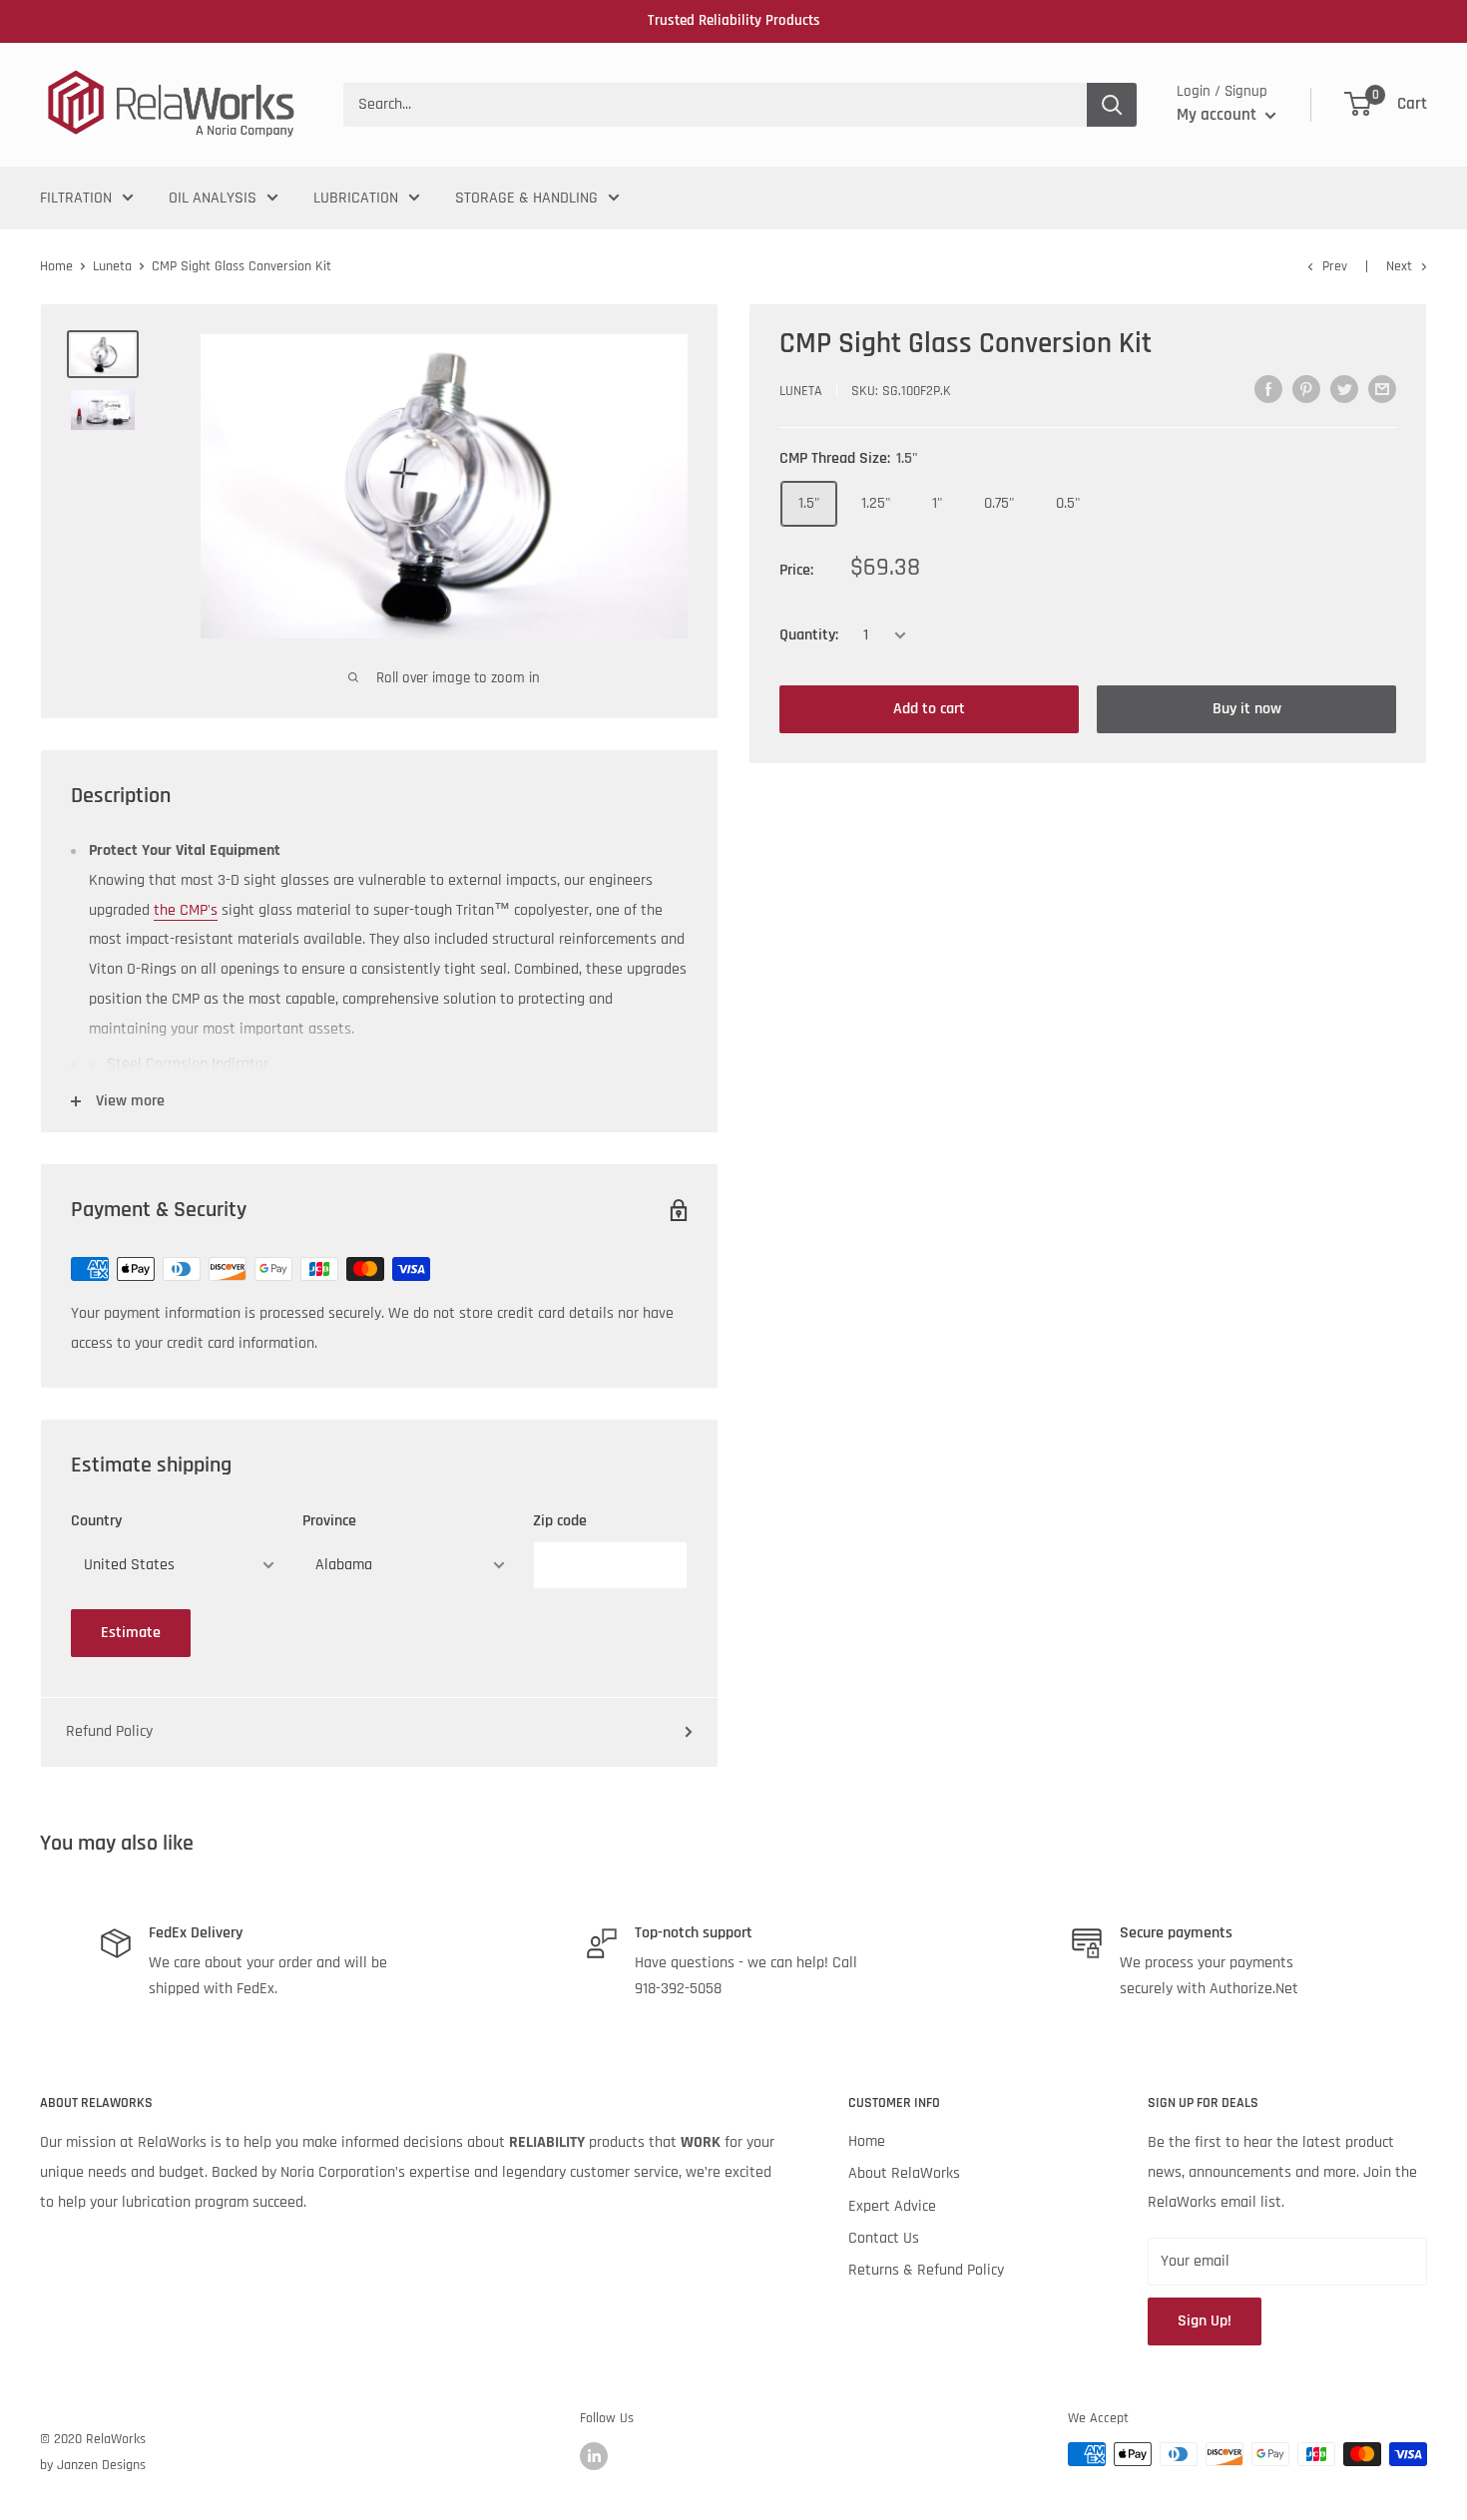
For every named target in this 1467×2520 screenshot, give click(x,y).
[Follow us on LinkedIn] (594, 2456)
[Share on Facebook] (1268, 389)
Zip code (560, 1521)
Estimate (131, 1633)
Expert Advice (892, 2206)
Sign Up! (1205, 2321)
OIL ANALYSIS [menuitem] (213, 198)
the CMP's (186, 910)
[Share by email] (1382, 389)
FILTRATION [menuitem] (76, 198)
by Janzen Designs (93, 2465)
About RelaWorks (904, 2173)
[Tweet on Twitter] (1344, 389)
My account (1219, 115)
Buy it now (1247, 709)
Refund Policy (109, 1731)
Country (96, 1521)
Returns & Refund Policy (926, 2270)
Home (56, 266)
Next (1399, 266)
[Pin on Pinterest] (1306, 389)
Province (329, 1521)
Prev (1335, 266)
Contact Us (884, 2238)
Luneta (112, 266)
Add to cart (929, 709)
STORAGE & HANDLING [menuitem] (526, 198)
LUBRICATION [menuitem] (356, 198)
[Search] (1112, 105)
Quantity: (809, 635)
